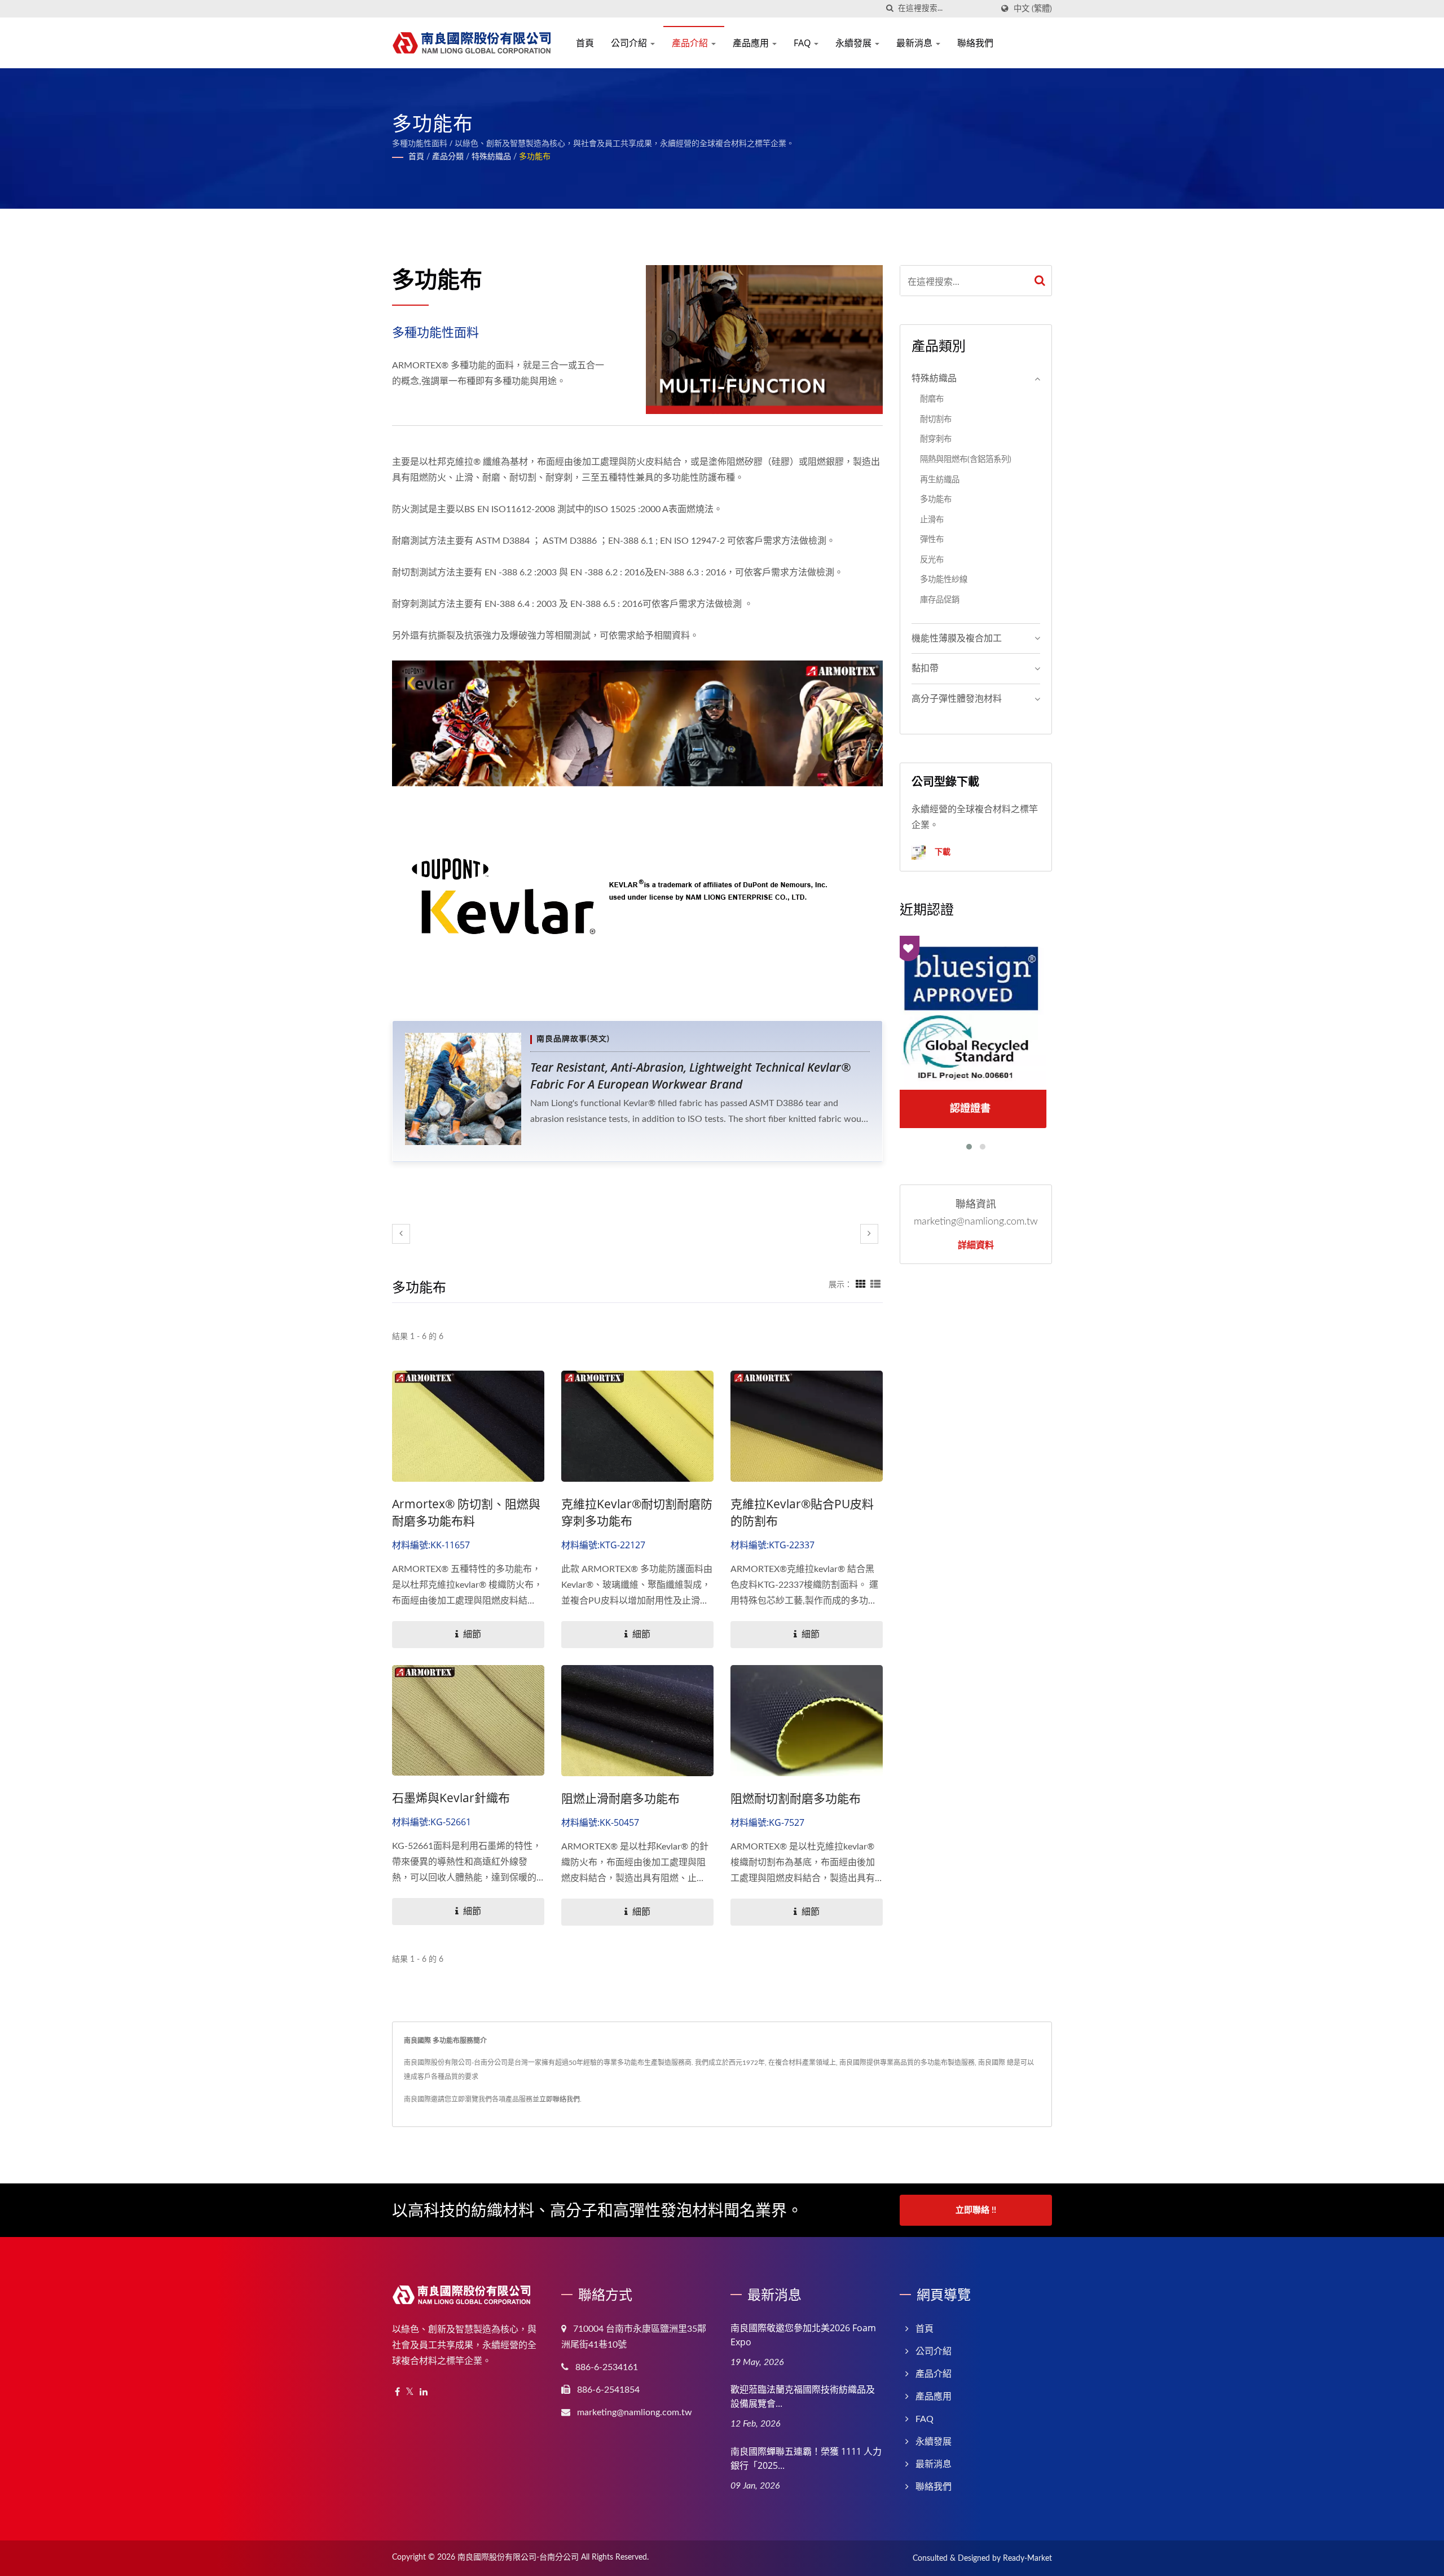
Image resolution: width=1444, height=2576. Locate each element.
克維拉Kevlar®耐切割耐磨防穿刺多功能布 (637, 1512)
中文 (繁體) (1033, 9)
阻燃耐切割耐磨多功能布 (796, 1798)
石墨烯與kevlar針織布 (451, 1798)
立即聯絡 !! (976, 2210)
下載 (941, 851)
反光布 (932, 560)
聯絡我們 (975, 43)
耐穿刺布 (936, 439)
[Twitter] (410, 2392)
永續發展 (855, 43)
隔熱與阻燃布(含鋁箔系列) (966, 459)
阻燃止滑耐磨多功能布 (620, 1798)
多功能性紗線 (944, 580)
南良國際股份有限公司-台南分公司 (518, 2557)
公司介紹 (630, 43)
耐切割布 (936, 419)
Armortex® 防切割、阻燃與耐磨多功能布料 (466, 1512)
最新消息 (915, 43)
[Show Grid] (861, 1285)
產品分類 (448, 157)
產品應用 (752, 43)
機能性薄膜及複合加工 (957, 639)
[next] (869, 1234)
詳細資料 (976, 1245)
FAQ (803, 43)
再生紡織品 (940, 480)
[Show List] (875, 1285)
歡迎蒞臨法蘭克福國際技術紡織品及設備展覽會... (803, 2396)
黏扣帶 (925, 668)
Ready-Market (1027, 2559)
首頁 (585, 43)
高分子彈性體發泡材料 (957, 699)
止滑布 (932, 520)
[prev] (401, 1234)
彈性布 (932, 540)
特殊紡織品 (491, 157)
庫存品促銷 (940, 600)
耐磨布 (932, 399)
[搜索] (890, 9)
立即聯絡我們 (560, 2099)
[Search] (1040, 281)
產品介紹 (691, 43)
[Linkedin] (424, 2392)
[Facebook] (397, 2392)
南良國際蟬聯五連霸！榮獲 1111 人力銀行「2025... (806, 2458)
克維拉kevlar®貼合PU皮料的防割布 (802, 1512)
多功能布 (535, 157)
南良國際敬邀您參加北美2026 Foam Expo (803, 2335)
